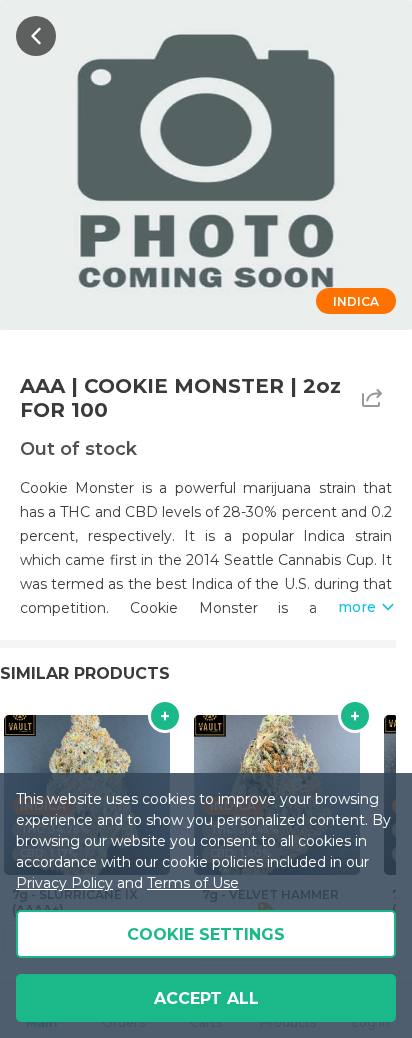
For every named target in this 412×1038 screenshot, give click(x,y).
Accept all (206, 998)
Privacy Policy (64, 883)
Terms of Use (193, 883)
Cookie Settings (206, 934)
